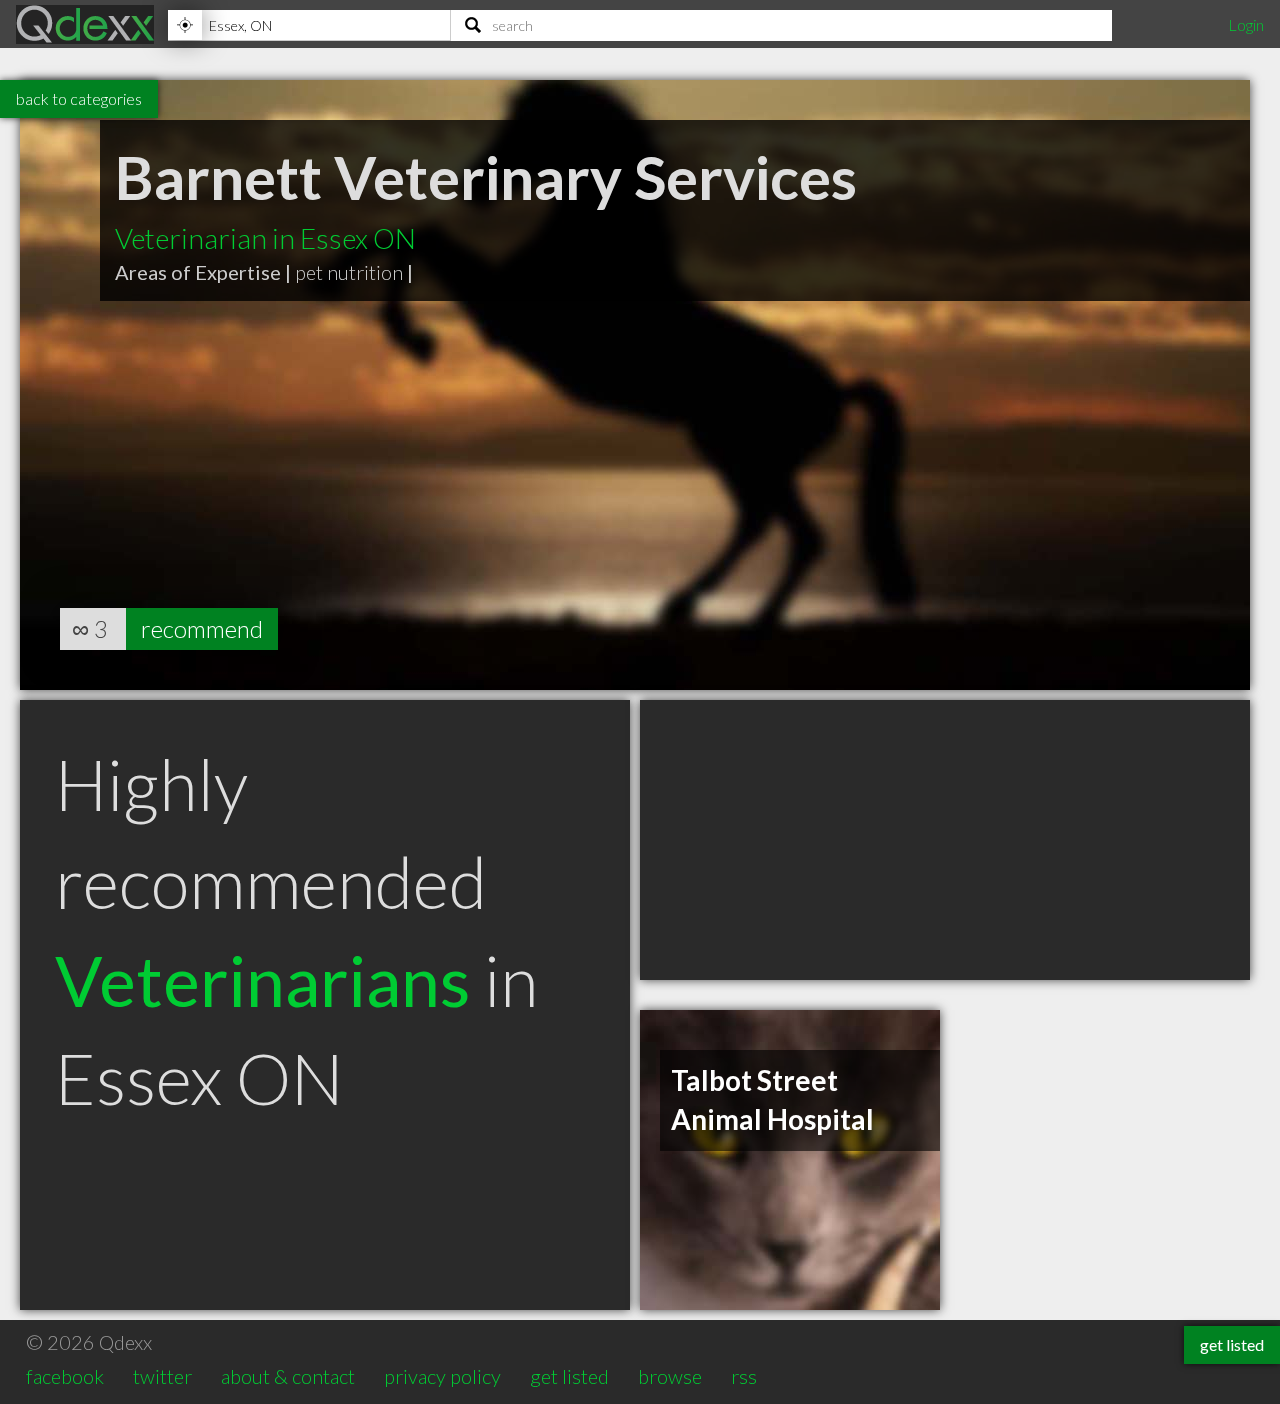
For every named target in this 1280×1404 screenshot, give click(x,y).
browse (670, 1376)
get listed (569, 1376)
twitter (162, 1376)
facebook (65, 1376)
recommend (202, 628)
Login (1246, 24)
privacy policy (442, 1376)
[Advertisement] (945, 840)
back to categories (79, 98)
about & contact (288, 1376)
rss (744, 1376)
